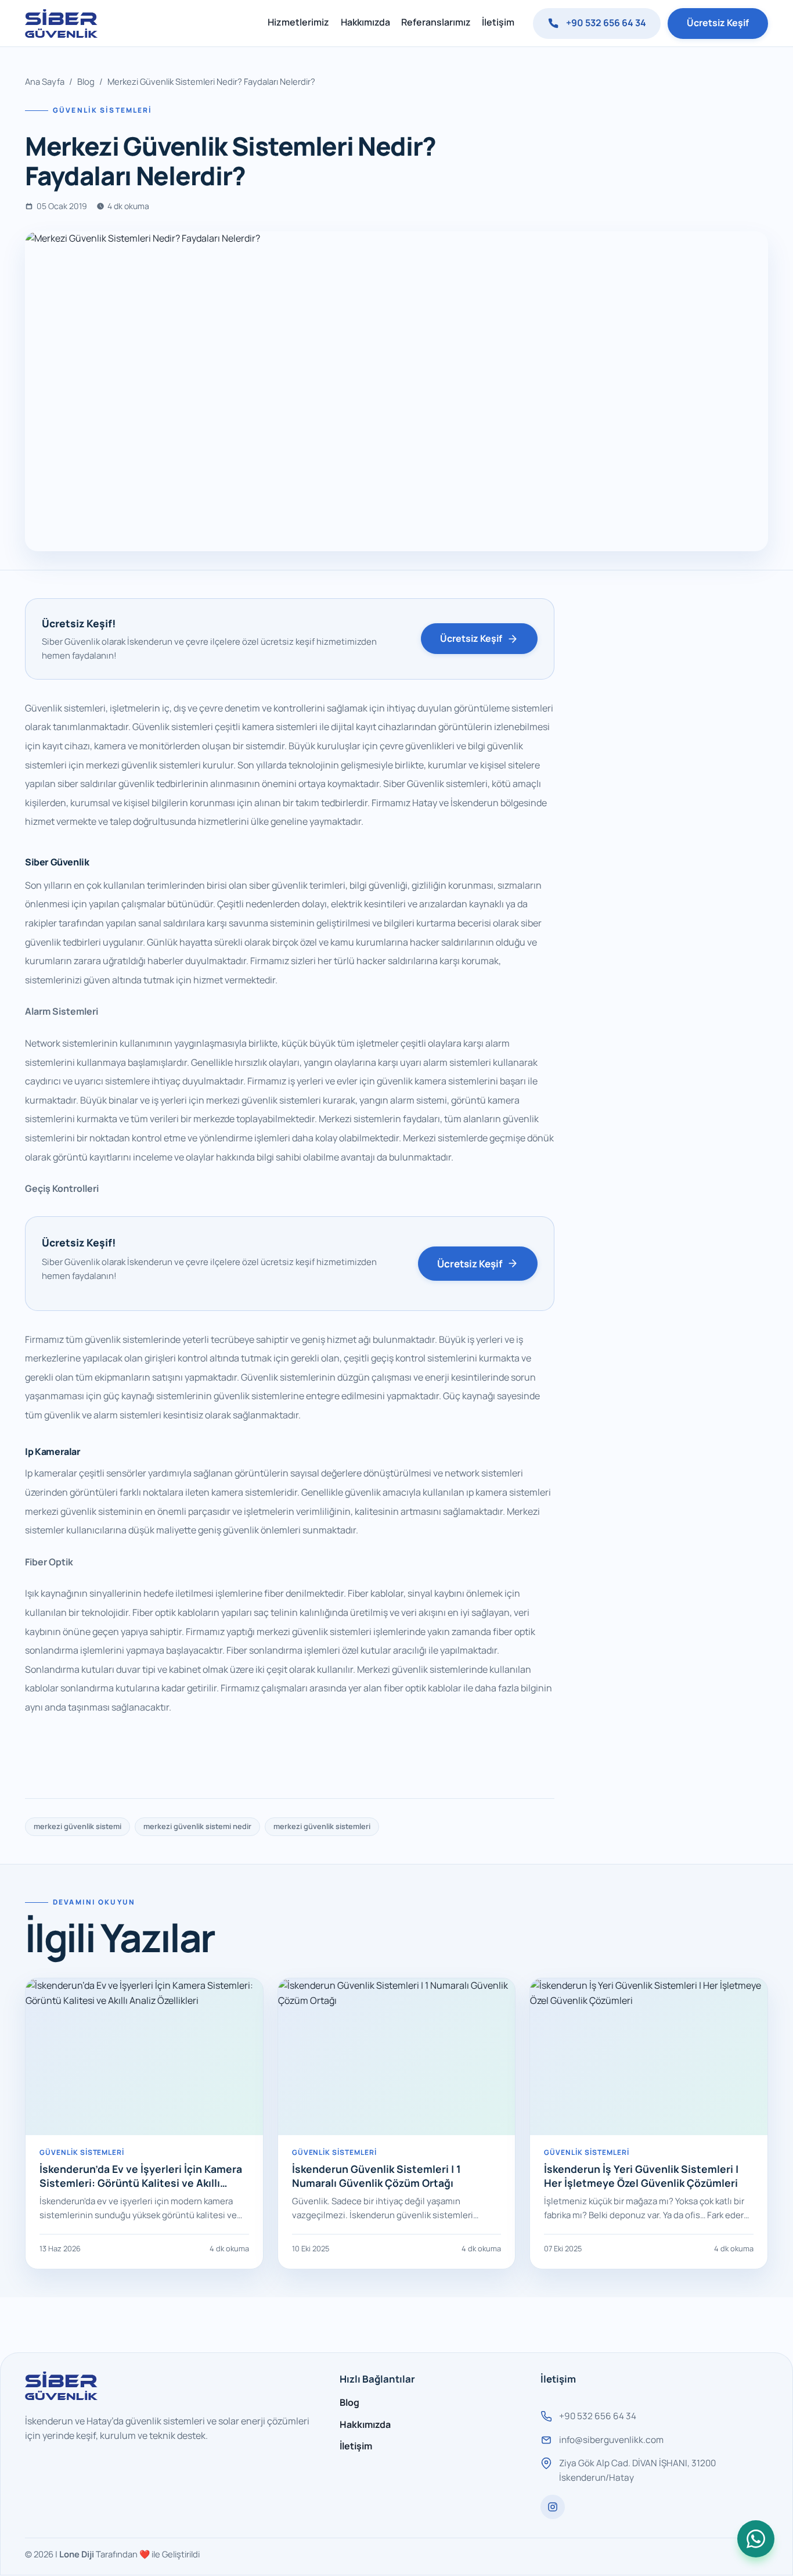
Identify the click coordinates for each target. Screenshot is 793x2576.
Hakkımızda (365, 22)
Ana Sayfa (45, 81)
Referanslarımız (436, 22)
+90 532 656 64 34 (606, 23)
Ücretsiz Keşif (718, 23)
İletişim (498, 22)
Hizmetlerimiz (298, 22)
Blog (86, 81)
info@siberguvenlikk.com (611, 2440)
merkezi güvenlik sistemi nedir (197, 1826)
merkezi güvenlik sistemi (78, 1826)
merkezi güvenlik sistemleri (322, 1826)
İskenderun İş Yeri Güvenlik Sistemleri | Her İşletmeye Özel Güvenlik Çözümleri (641, 2176)
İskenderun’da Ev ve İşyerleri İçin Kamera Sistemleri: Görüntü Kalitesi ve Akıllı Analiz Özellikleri (141, 2183)
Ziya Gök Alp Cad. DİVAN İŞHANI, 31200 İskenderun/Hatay (637, 2471)
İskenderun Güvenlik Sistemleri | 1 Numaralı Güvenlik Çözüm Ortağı (376, 2176)
